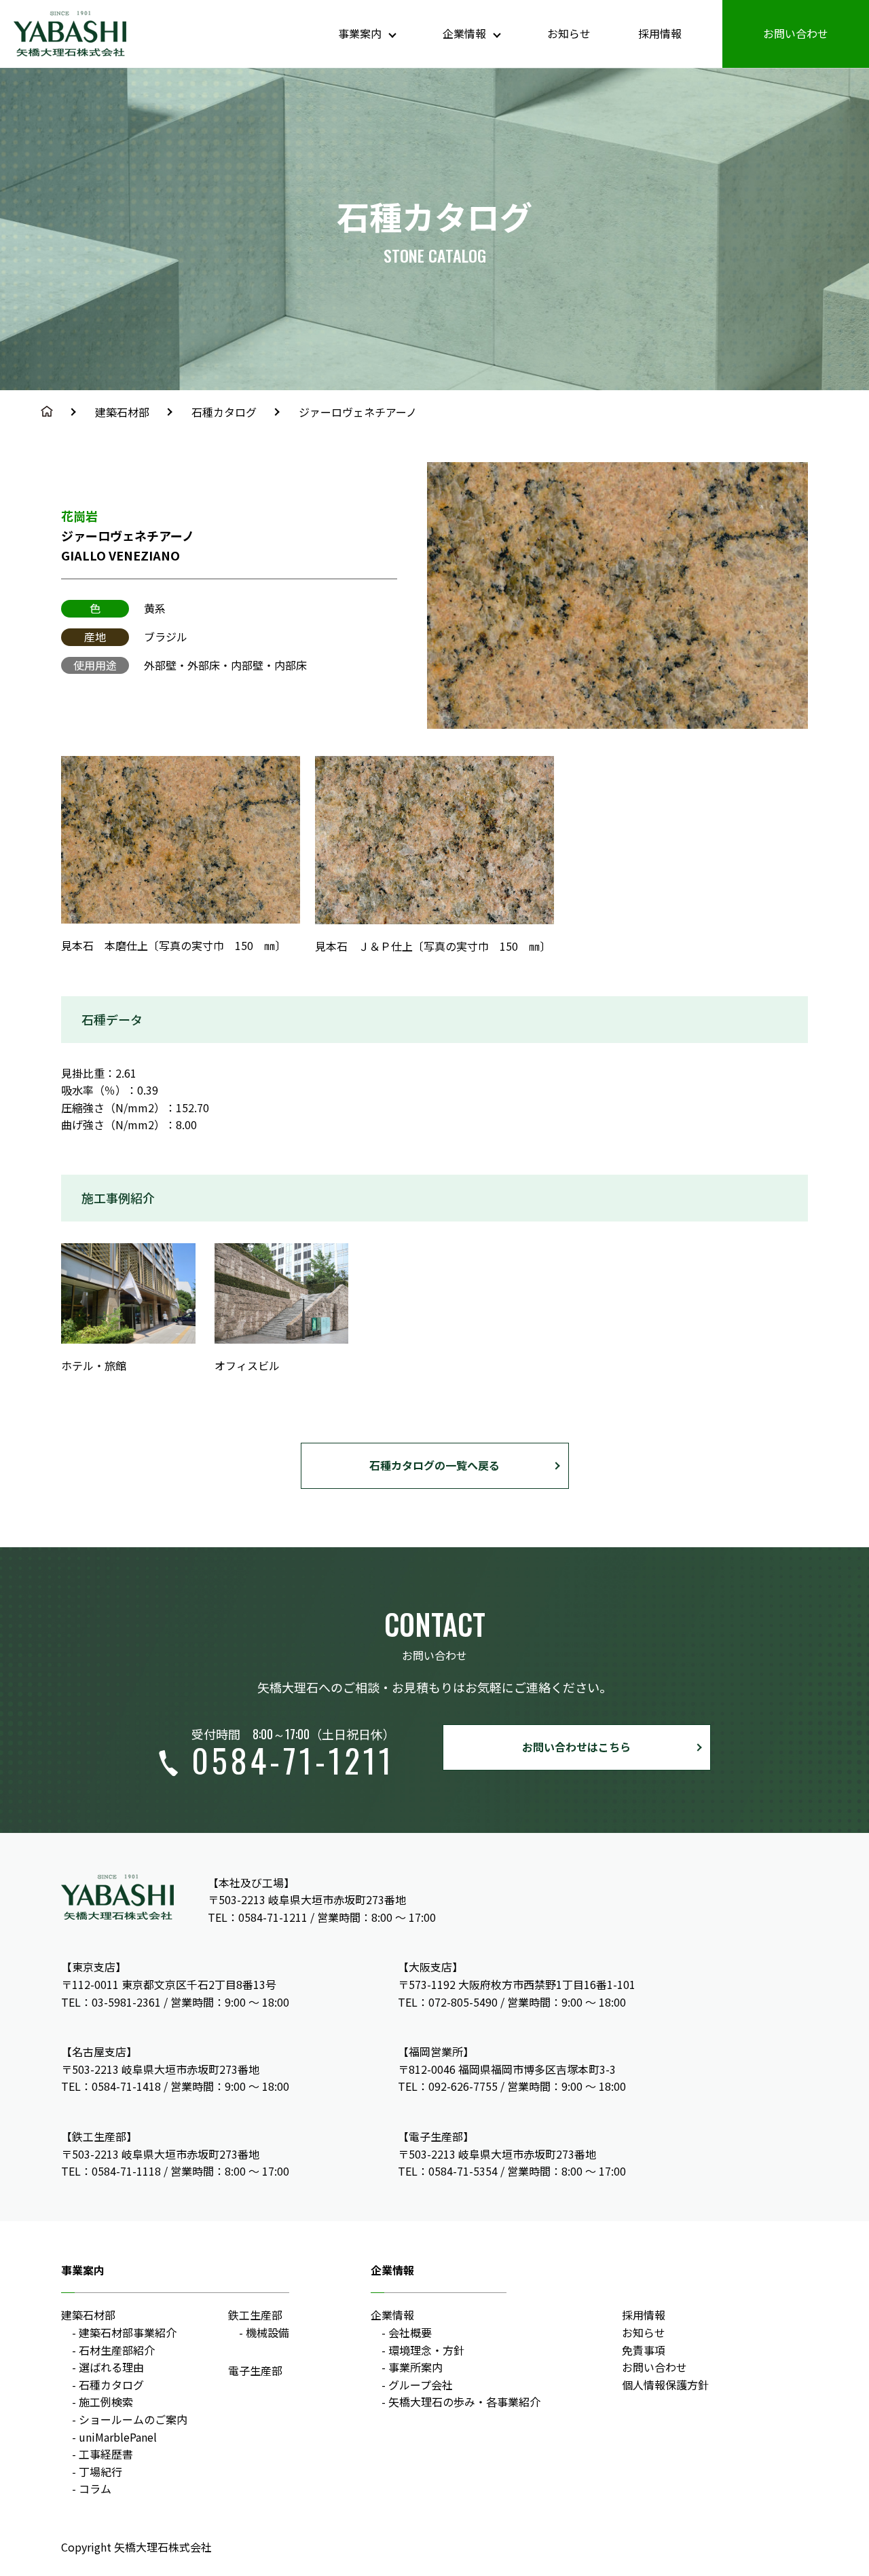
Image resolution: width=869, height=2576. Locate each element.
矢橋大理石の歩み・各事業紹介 (464, 2402)
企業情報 (392, 2315)
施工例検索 (106, 2402)
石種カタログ (224, 412)
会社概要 (410, 2332)
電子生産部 (255, 2370)
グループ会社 (421, 2385)
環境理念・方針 (426, 2350)
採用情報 (660, 33)
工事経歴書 (106, 2454)
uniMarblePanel (118, 2437)
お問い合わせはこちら (576, 1747)
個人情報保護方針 (665, 2385)
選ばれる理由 (111, 2367)
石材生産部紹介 (117, 2350)
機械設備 (267, 2332)
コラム (95, 2488)
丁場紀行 (100, 2471)
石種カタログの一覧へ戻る (434, 1465)
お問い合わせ (796, 33)
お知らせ (569, 33)
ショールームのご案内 (133, 2419)
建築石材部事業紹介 (128, 2332)
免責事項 (644, 2350)
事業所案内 (415, 2367)
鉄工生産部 (255, 2315)
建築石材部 (122, 412)
